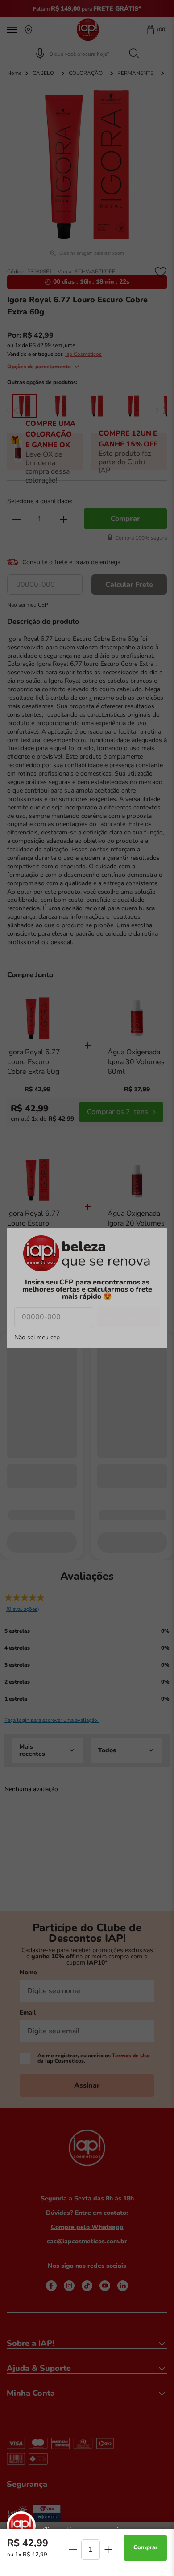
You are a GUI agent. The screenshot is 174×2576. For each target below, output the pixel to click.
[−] (73, 2550)
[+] (108, 2549)
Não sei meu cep (37, 1338)
